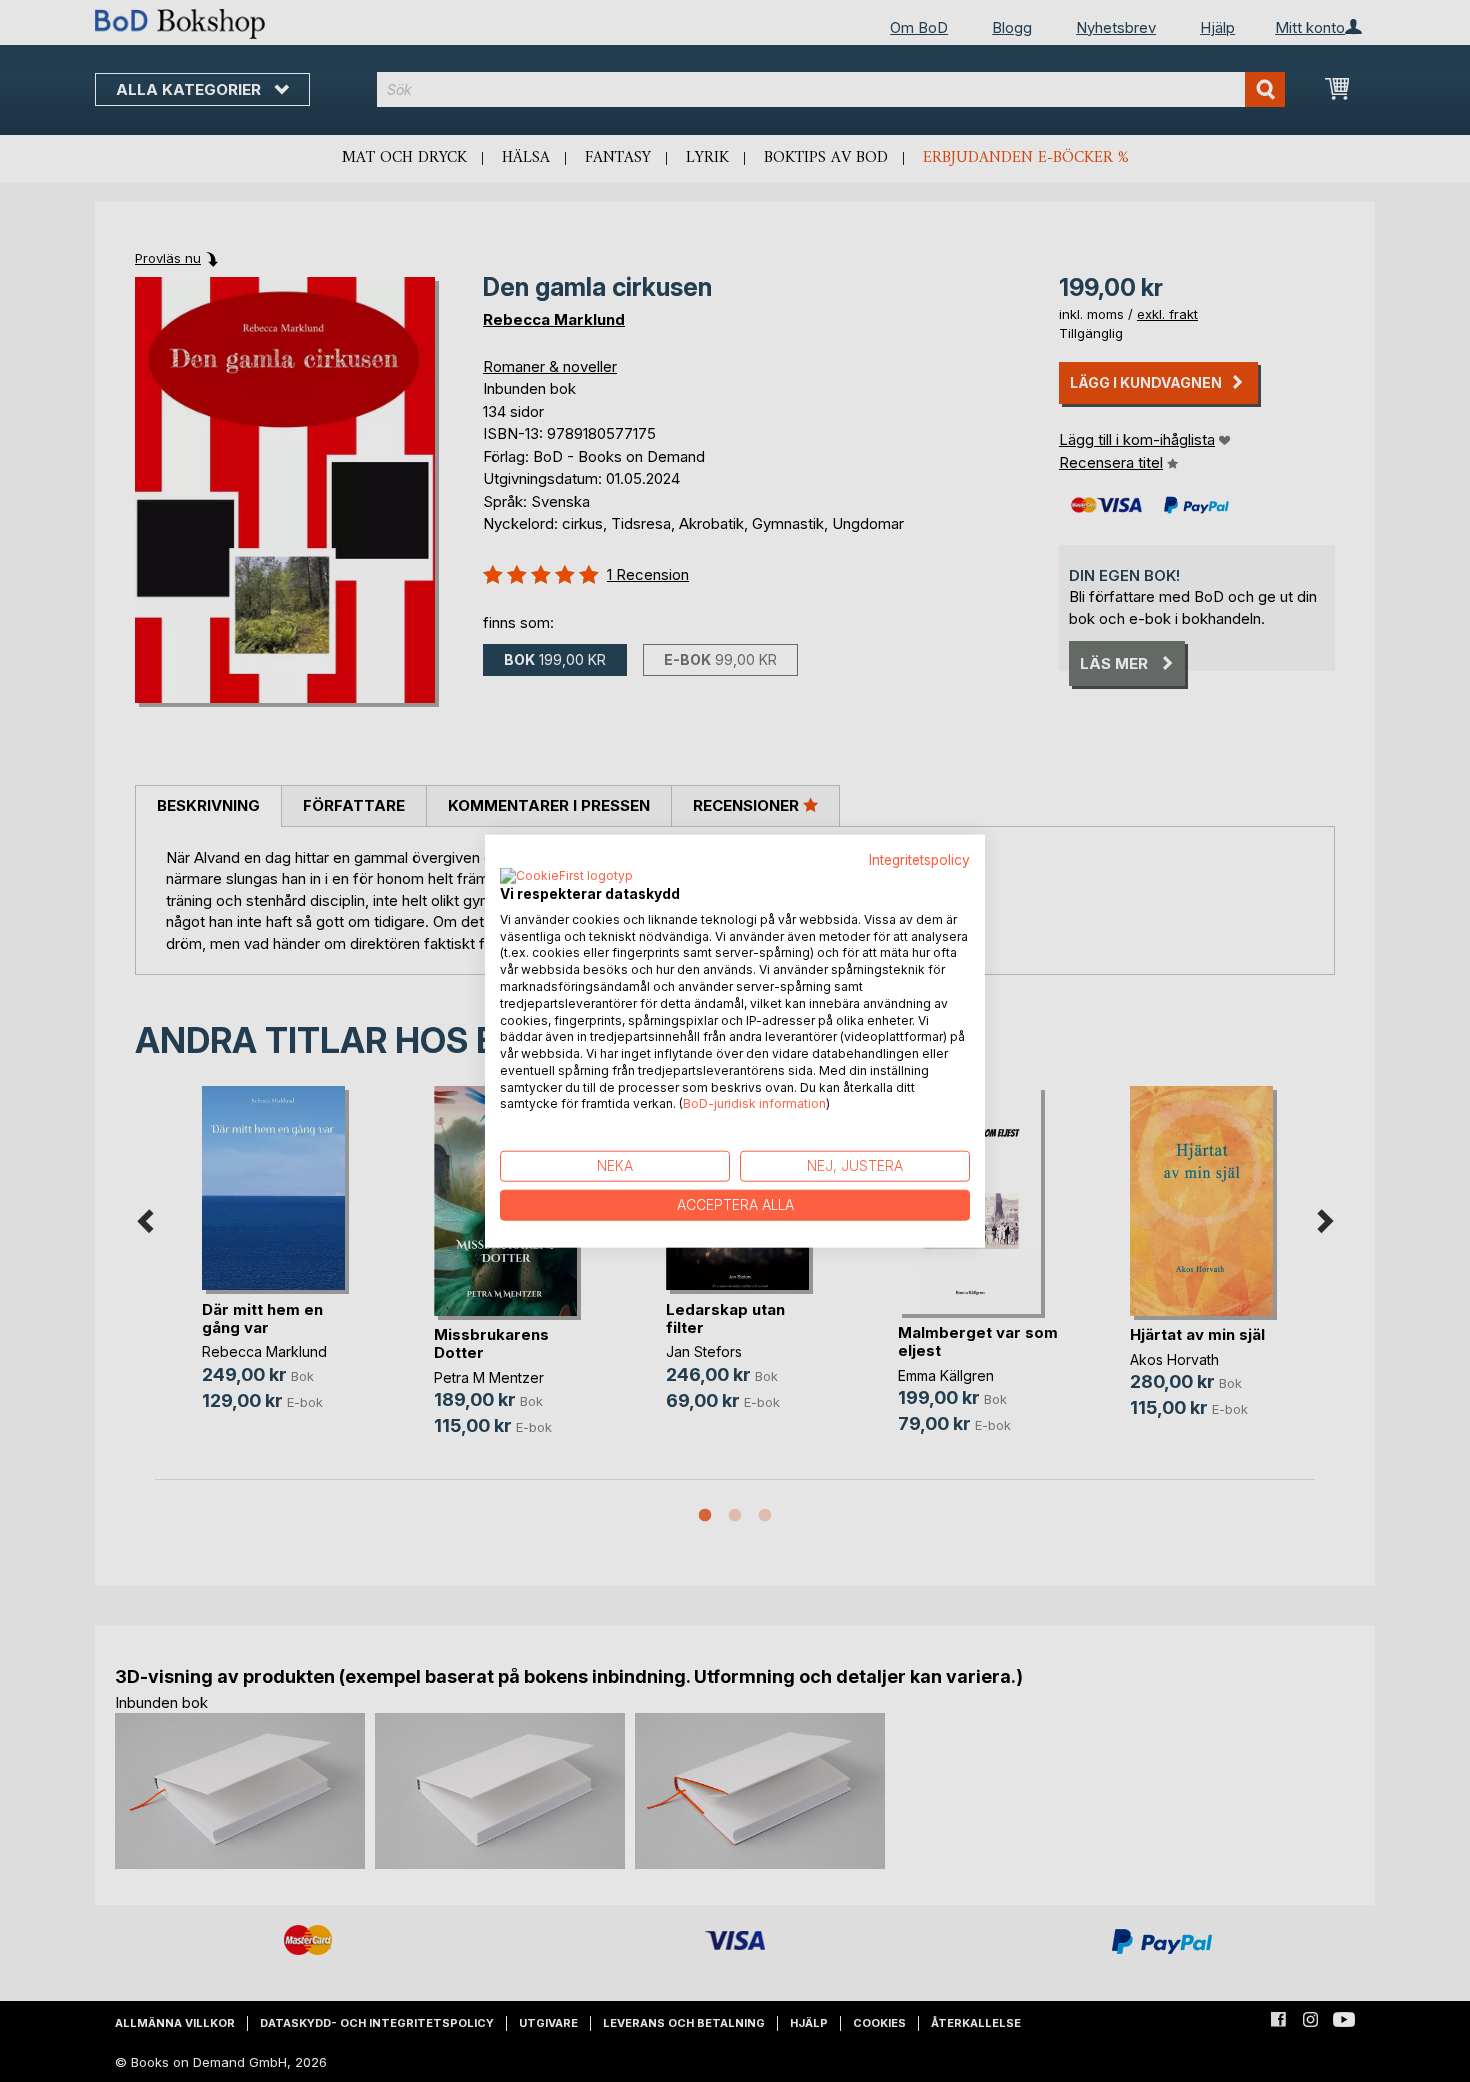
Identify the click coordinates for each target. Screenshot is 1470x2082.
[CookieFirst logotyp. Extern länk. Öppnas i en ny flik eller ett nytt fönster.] (566, 876)
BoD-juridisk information (754, 1103)
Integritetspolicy (919, 860)
